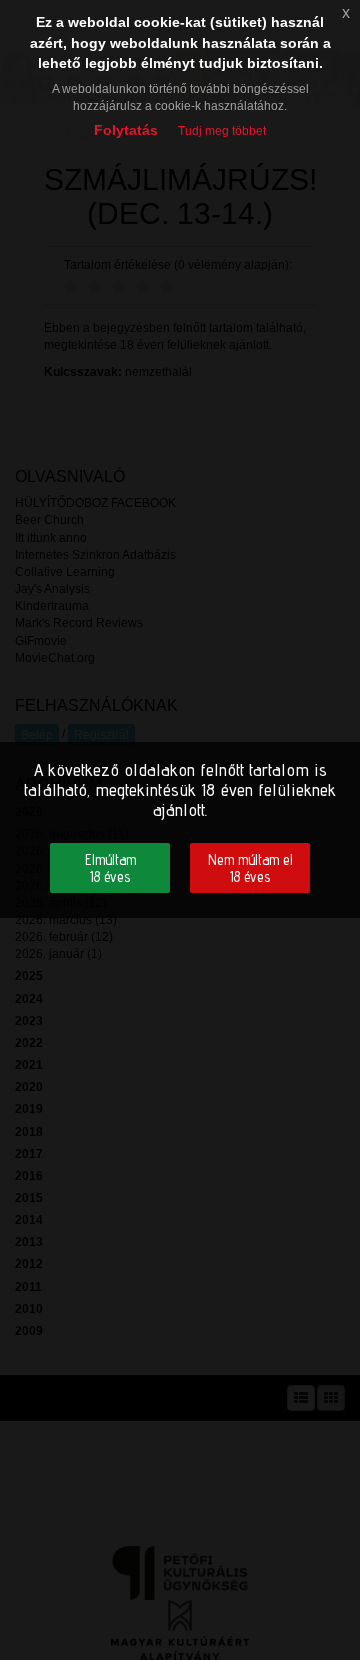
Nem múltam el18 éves (250, 868)
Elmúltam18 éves (110, 868)
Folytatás (126, 130)
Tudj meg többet (222, 131)
